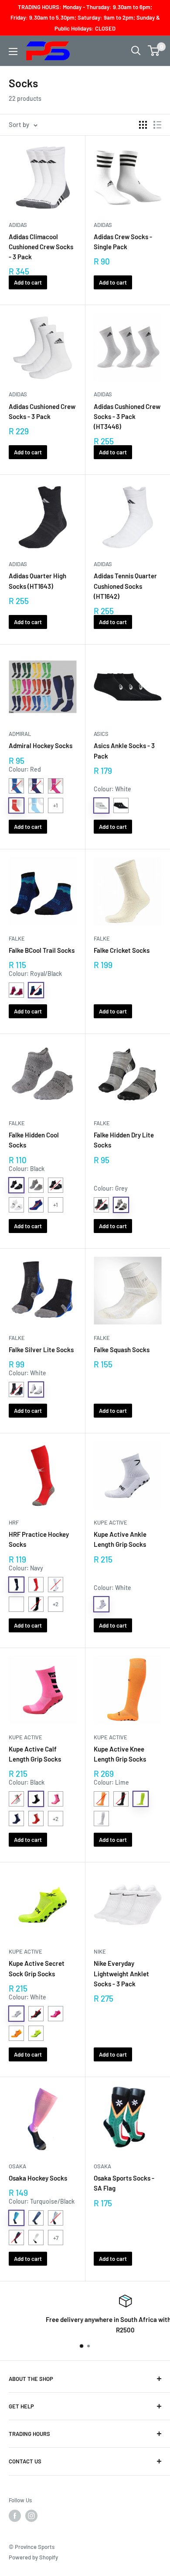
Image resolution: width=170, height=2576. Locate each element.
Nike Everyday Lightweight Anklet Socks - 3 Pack (121, 1973)
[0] (154, 51)
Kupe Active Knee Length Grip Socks (120, 1754)
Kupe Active (110, 1522)
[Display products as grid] (143, 125)
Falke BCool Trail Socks (42, 950)
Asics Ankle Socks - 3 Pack (124, 750)
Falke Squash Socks (122, 1350)
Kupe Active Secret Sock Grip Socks (37, 1968)
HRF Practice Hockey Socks (39, 1539)
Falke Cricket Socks (122, 950)
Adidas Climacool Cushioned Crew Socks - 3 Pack (41, 247)
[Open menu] (13, 52)
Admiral (20, 734)
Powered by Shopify (33, 2557)
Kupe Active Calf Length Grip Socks (35, 1754)
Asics (101, 734)
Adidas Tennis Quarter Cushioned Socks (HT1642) (125, 586)
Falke (17, 938)
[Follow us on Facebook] (15, 2516)
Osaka (17, 2166)
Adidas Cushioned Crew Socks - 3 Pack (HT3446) (127, 417)
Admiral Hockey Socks (41, 745)
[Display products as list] (157, 125)
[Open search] (136, 51)
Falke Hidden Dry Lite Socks (124, 1140)
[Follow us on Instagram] (31, 2516)
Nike (100, 1951)
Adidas (18, 225)
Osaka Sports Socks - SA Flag (124, 2183)
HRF (14, 1522)
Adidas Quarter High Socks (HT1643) (37, 581)
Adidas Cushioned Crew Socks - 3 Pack (42, 411)
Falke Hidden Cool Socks (34, 1140)
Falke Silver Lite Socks (41, 1350)
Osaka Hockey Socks (38, 2178)
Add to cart (28, 282)
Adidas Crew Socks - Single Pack (123, 242)
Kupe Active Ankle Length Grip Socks (120, 1539)
